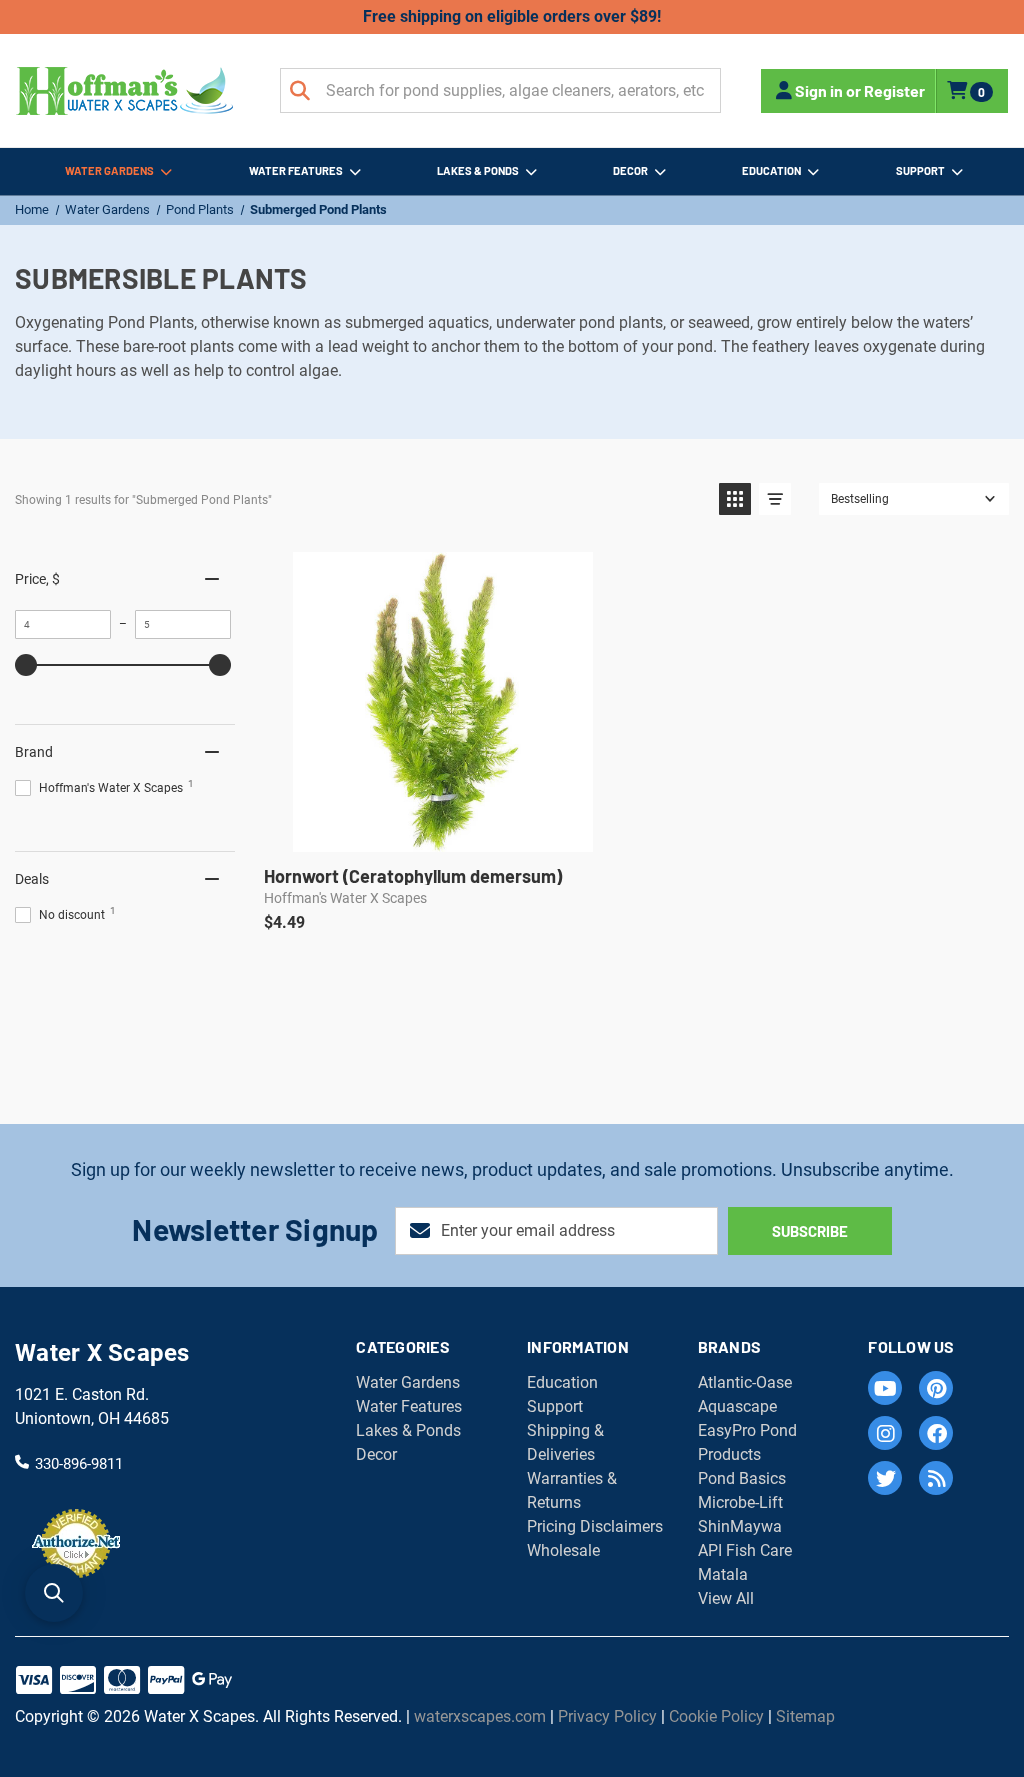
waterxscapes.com (480, 1716)
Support (920, 170)
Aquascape (737, 1406)
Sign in (819, 90)
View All (726, 1598)
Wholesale (563, 1550)
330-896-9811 (79, 1463)
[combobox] (500, 90)
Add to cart (442, 830)
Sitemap (805, 1716)
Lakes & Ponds (478, 170)
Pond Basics (742, 1478)
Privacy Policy (607, 1716)
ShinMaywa (740, 1526)
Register (894, 90)
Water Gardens (109, 170)
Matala (723, 1574)
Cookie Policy (716, 1716)
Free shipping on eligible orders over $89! (512, 16)
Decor (630, 170)
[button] (735, 499)
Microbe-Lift (740, 1502)
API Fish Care (745, 1550)
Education (771, 170)
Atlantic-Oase (745, 1382)
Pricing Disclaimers (595, 1526)
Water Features (296, 170)
